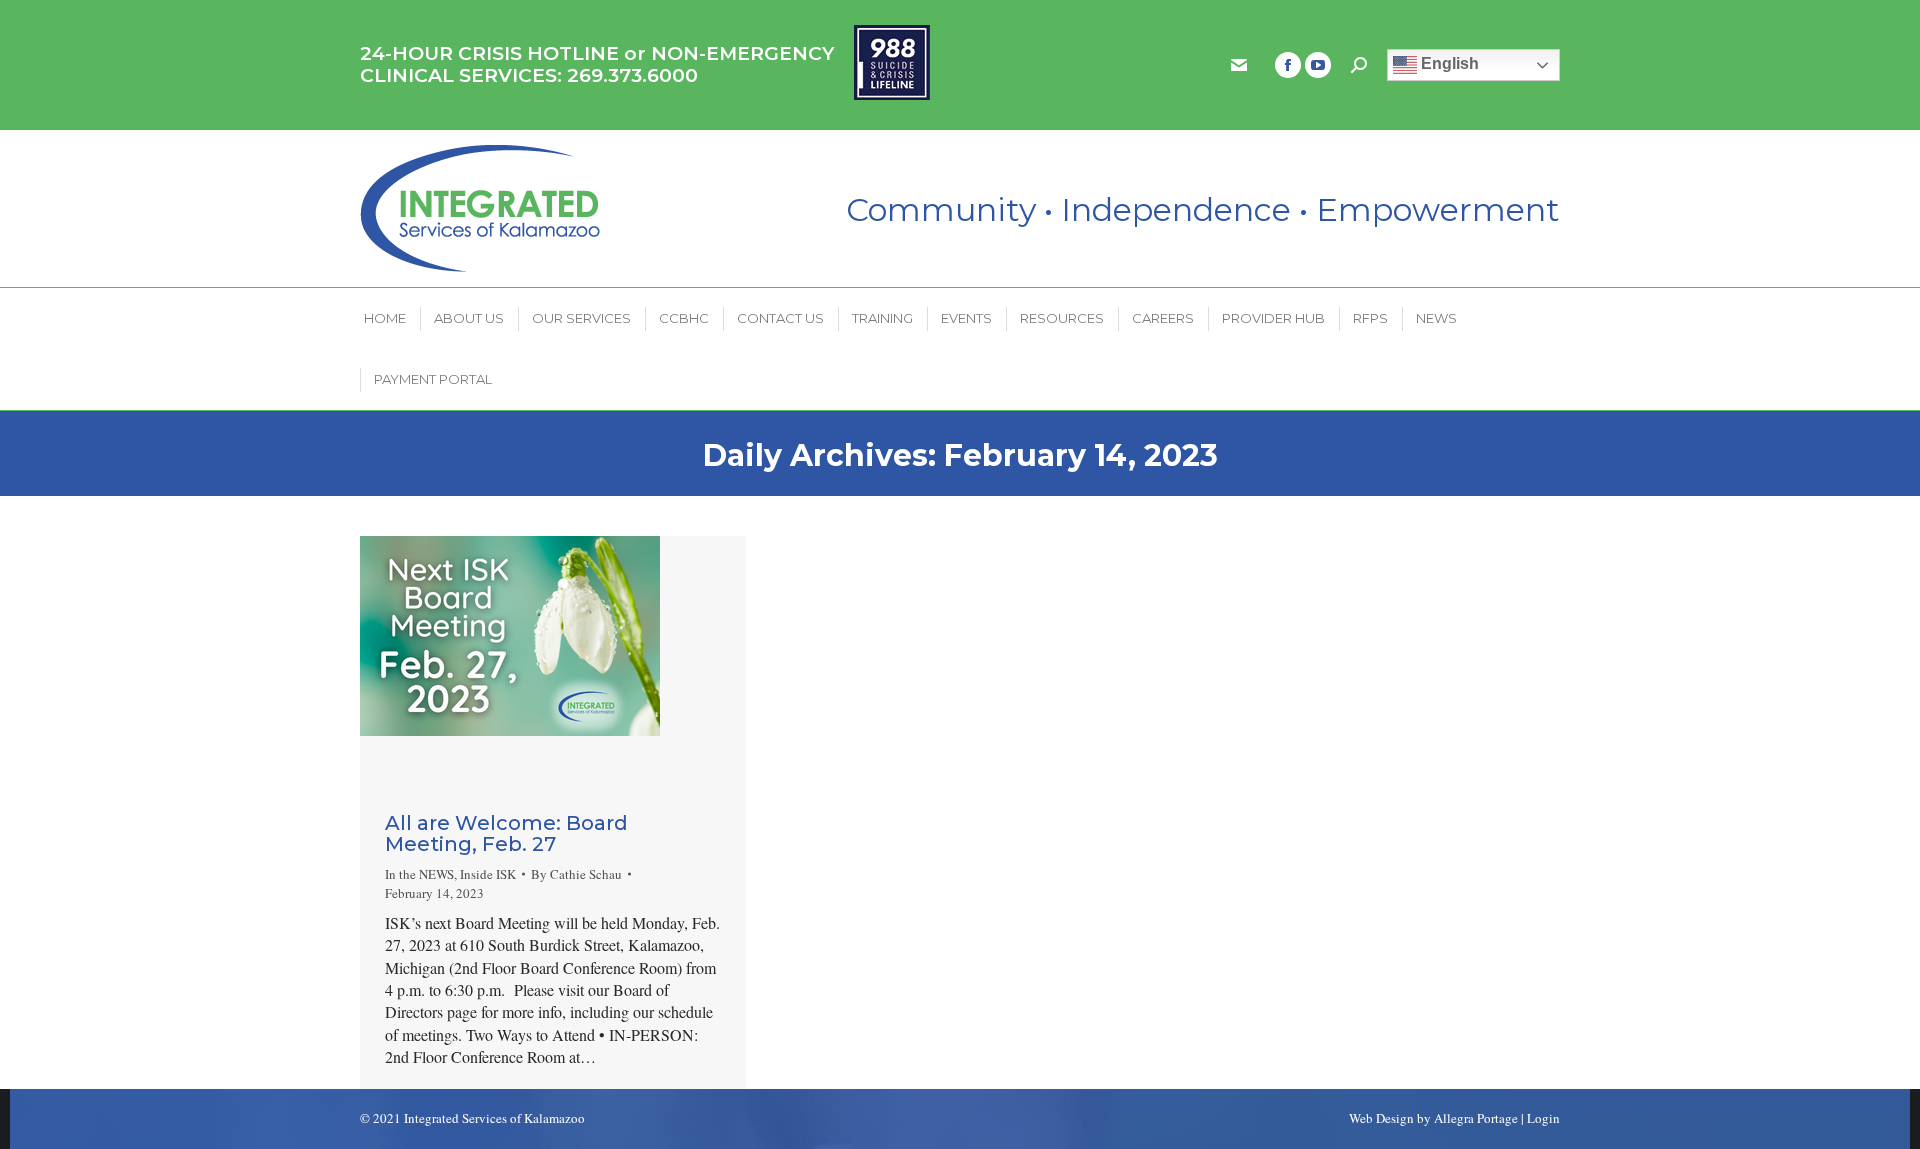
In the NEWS (419, 874)
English (1448, 63)
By (576, 874)
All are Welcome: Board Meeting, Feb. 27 (506, 833)
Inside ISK (488, 874)
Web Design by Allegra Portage (1433, 1118)
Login (1543, 1118)
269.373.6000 (632, 75)
